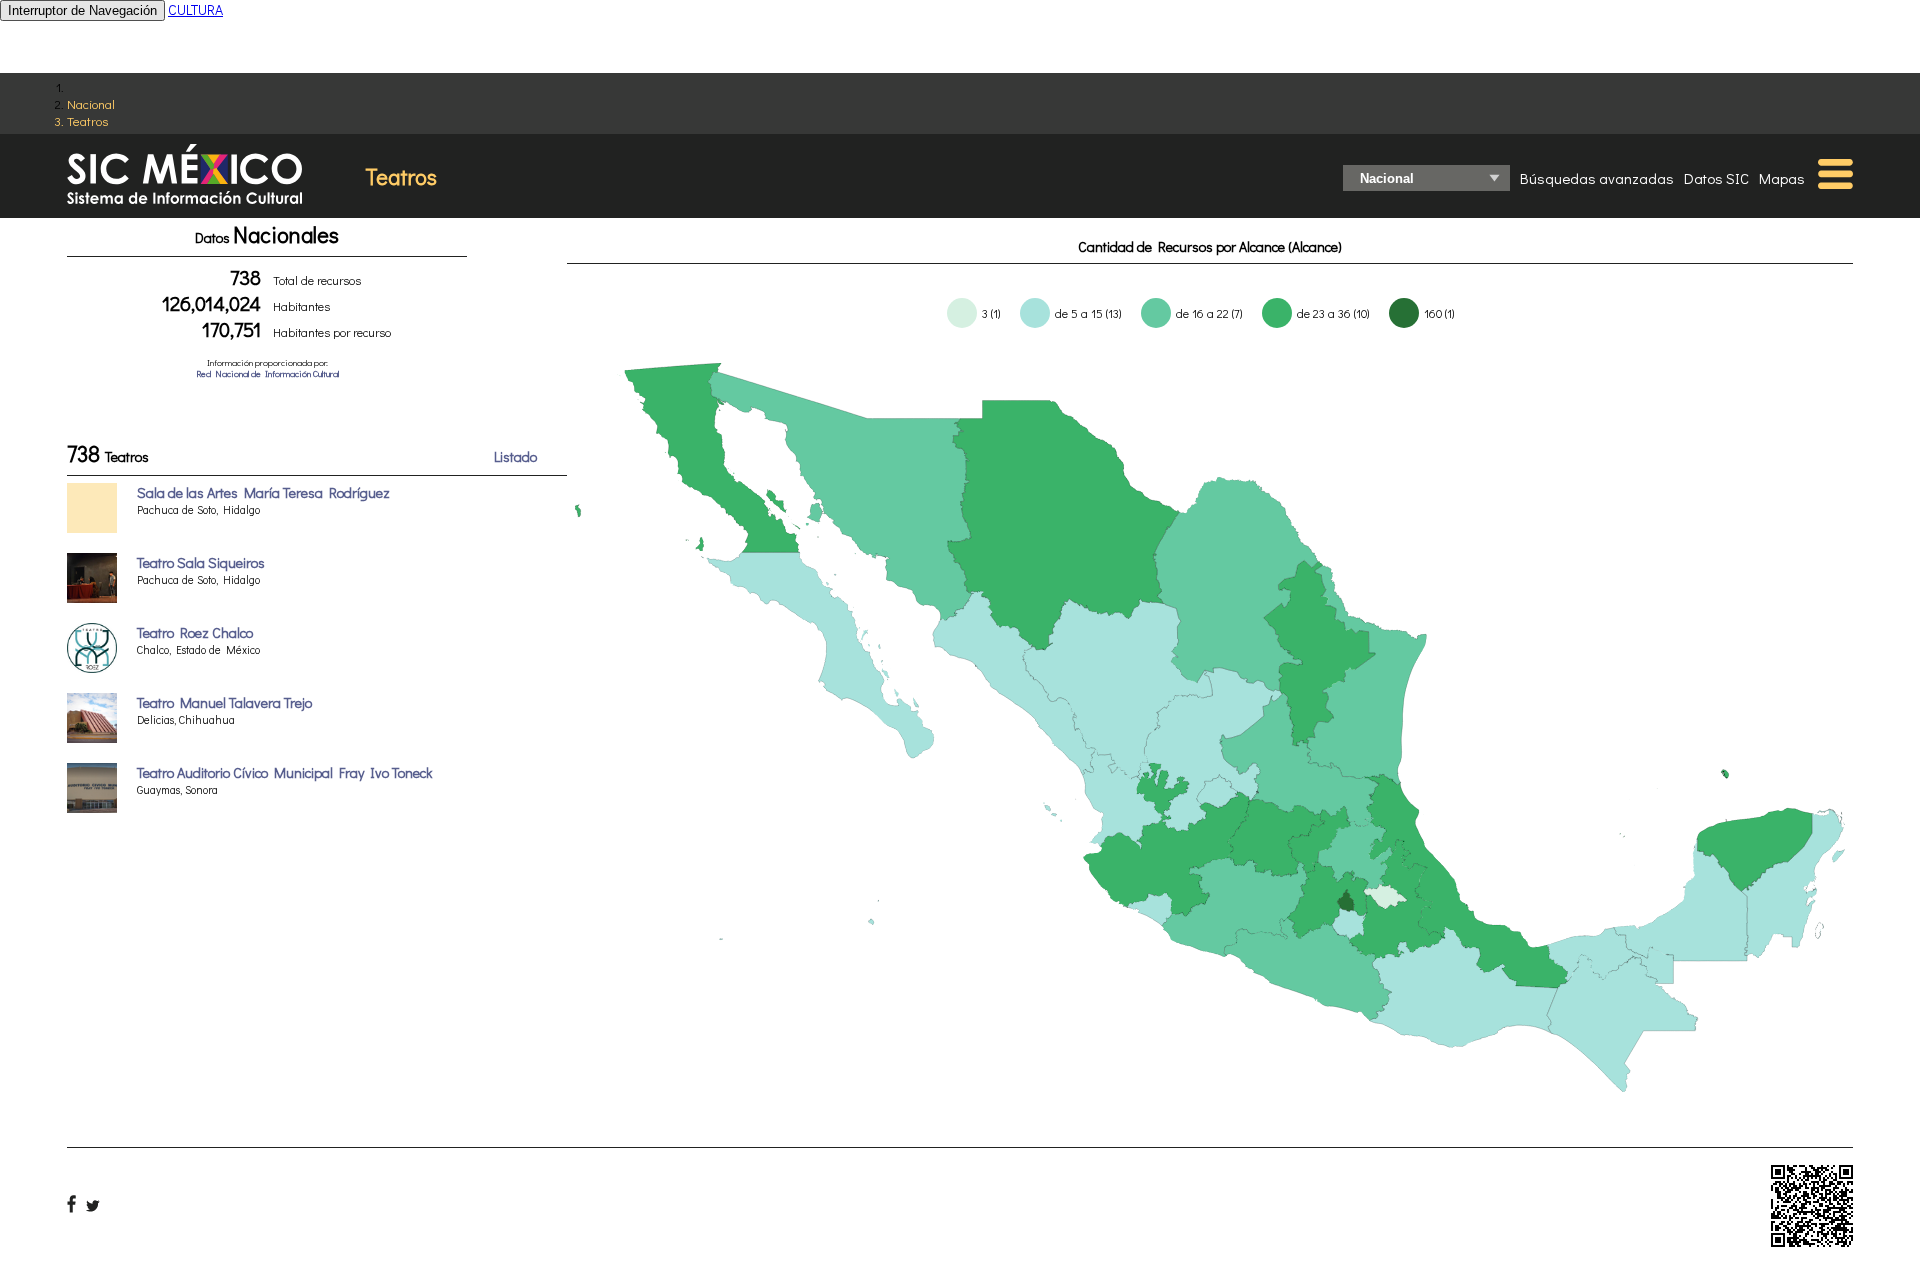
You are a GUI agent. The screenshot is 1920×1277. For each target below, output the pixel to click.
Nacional (91, 103)
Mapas (1782, 178)
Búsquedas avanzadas (1597, 178)
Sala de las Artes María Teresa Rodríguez (263, 492)
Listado (515, 456)
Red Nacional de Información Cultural (267, 373)
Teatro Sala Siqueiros (201, 562)
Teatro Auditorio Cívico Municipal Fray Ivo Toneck (284, 772)
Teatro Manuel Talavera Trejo (224, 702)
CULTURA (195, 9)
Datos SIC (1716, 178)
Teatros (87, 120)
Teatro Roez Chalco (195, 632)
